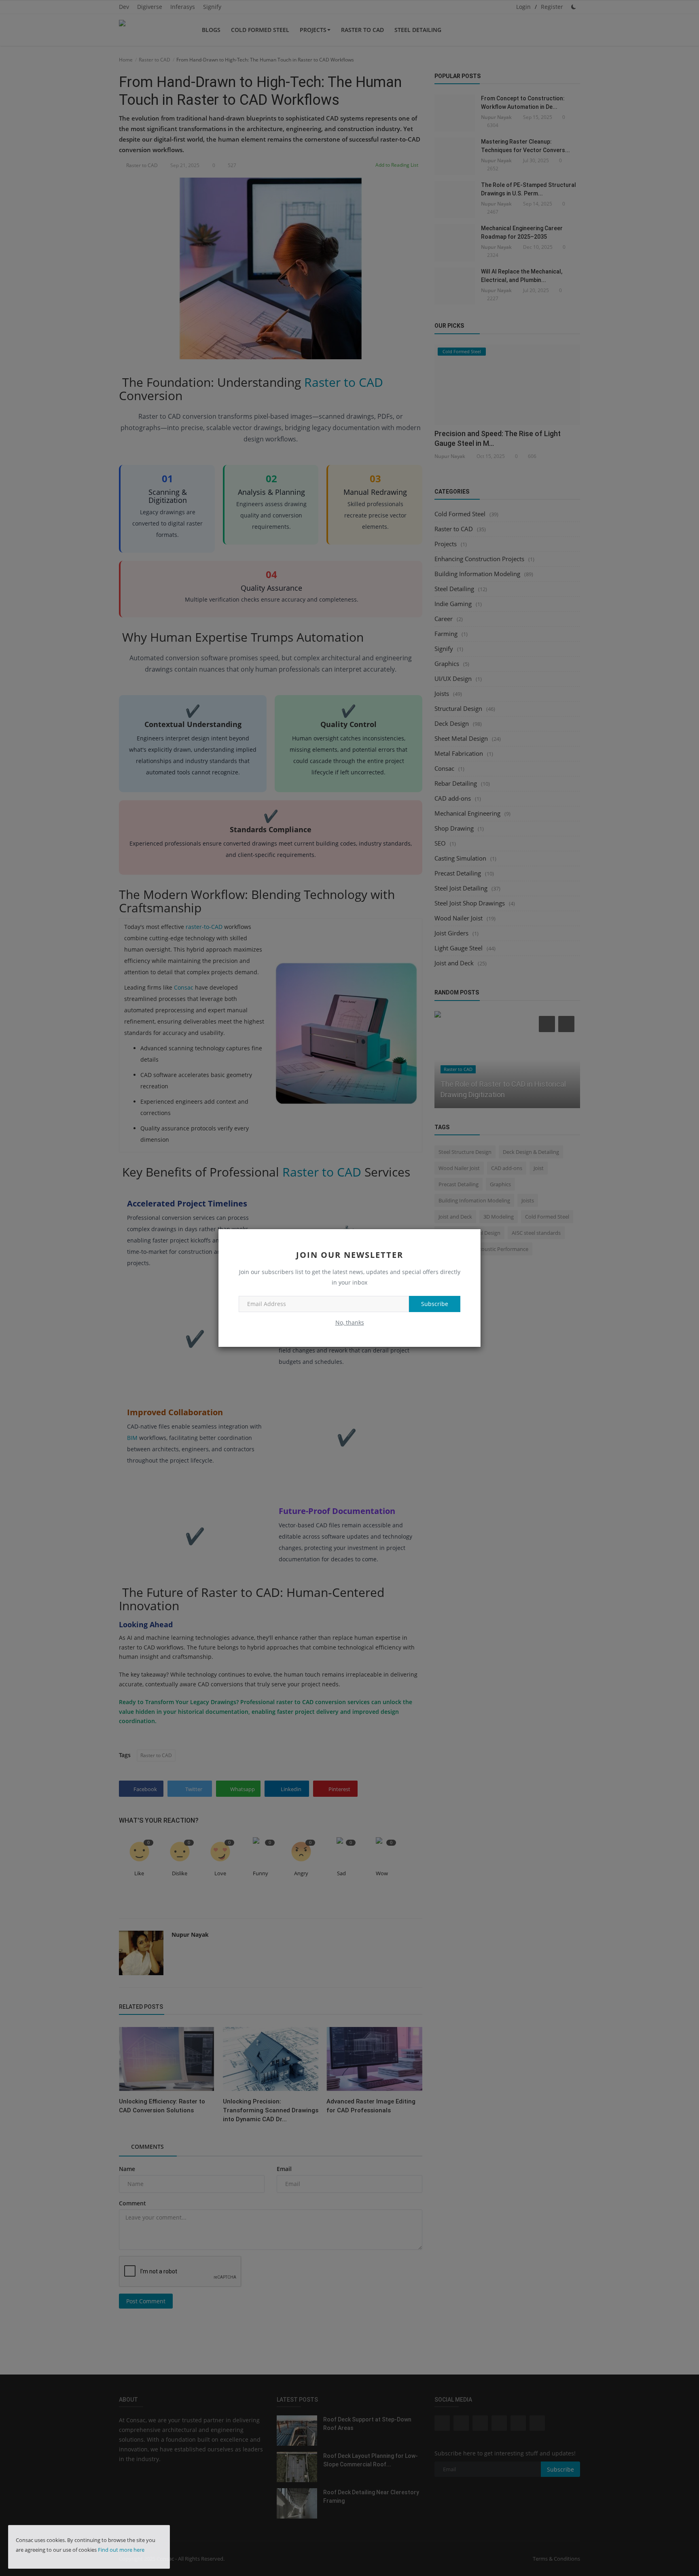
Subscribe (435, 1304)
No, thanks (350, 1322)
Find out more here (121, 2550)
